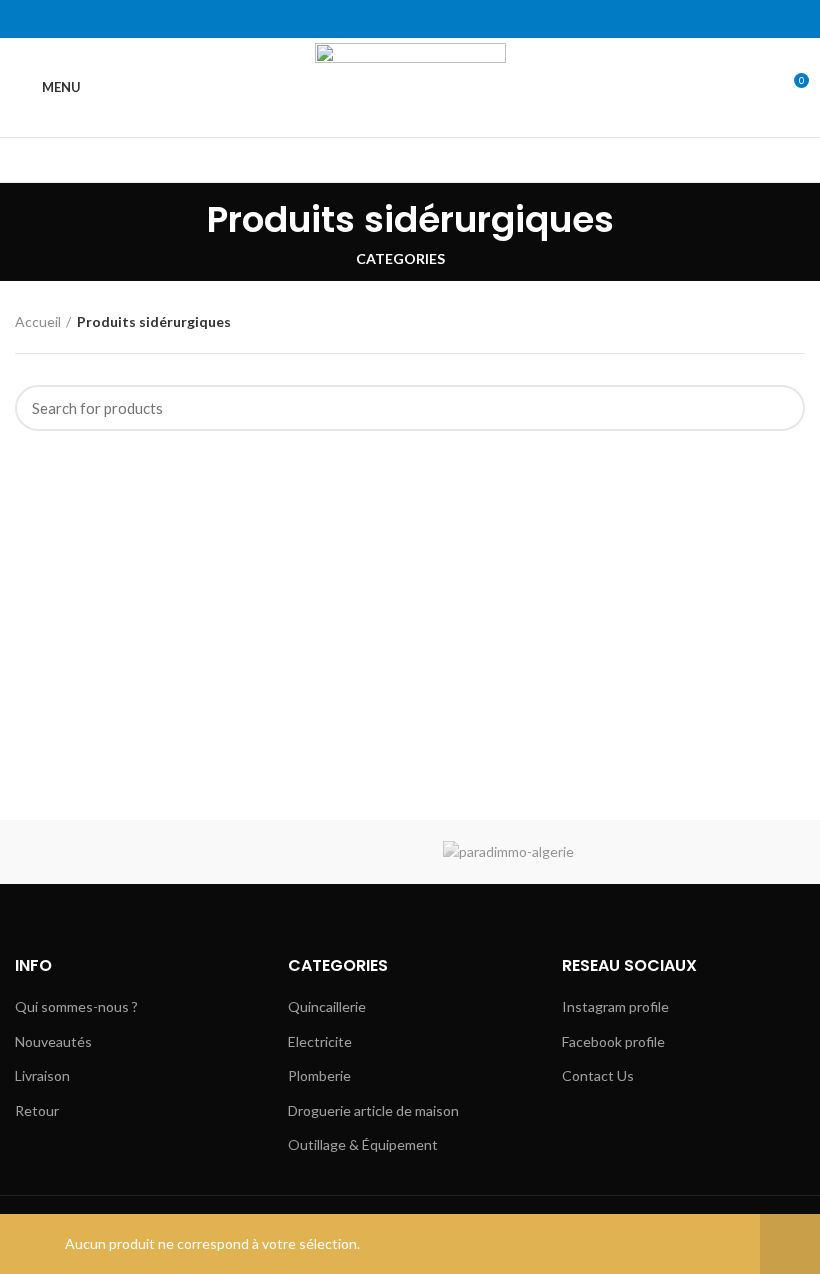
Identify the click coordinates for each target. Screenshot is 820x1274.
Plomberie (319, 1075)
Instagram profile (615, 1006)
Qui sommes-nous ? (76, 1006)
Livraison (42, 1075)
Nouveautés (53, 1041)
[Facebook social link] (364, 19)
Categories (400, 259)
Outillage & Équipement (363, 1144)
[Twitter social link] (387, 19)
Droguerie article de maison (373, 1110)
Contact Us (598, 1075)
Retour (37, 1110)
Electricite (320, 1041)
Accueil (38, 321)
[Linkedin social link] (433, 19)
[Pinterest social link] (410, 19)
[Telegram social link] (456, 19)
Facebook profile (613, 1041)
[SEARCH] (778, 408)
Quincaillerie (327, 1006)
